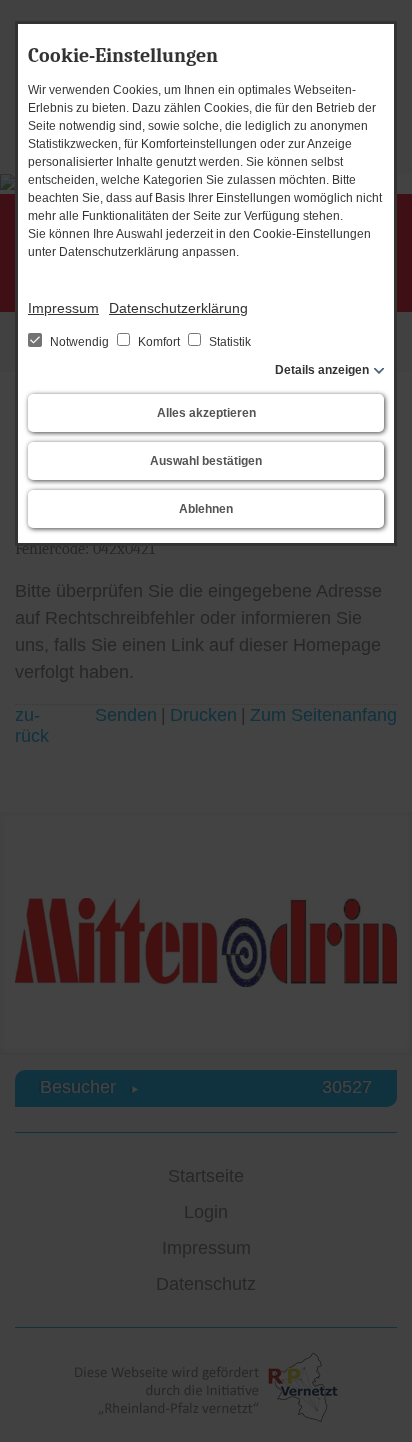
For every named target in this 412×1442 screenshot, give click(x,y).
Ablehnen (206, 509)
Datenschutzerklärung (178, 308)
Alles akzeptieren (206, 413)
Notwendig (79, 342)
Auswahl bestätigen (206, 461)
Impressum (63, 308)
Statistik (228, 342)
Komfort (159, 342)
